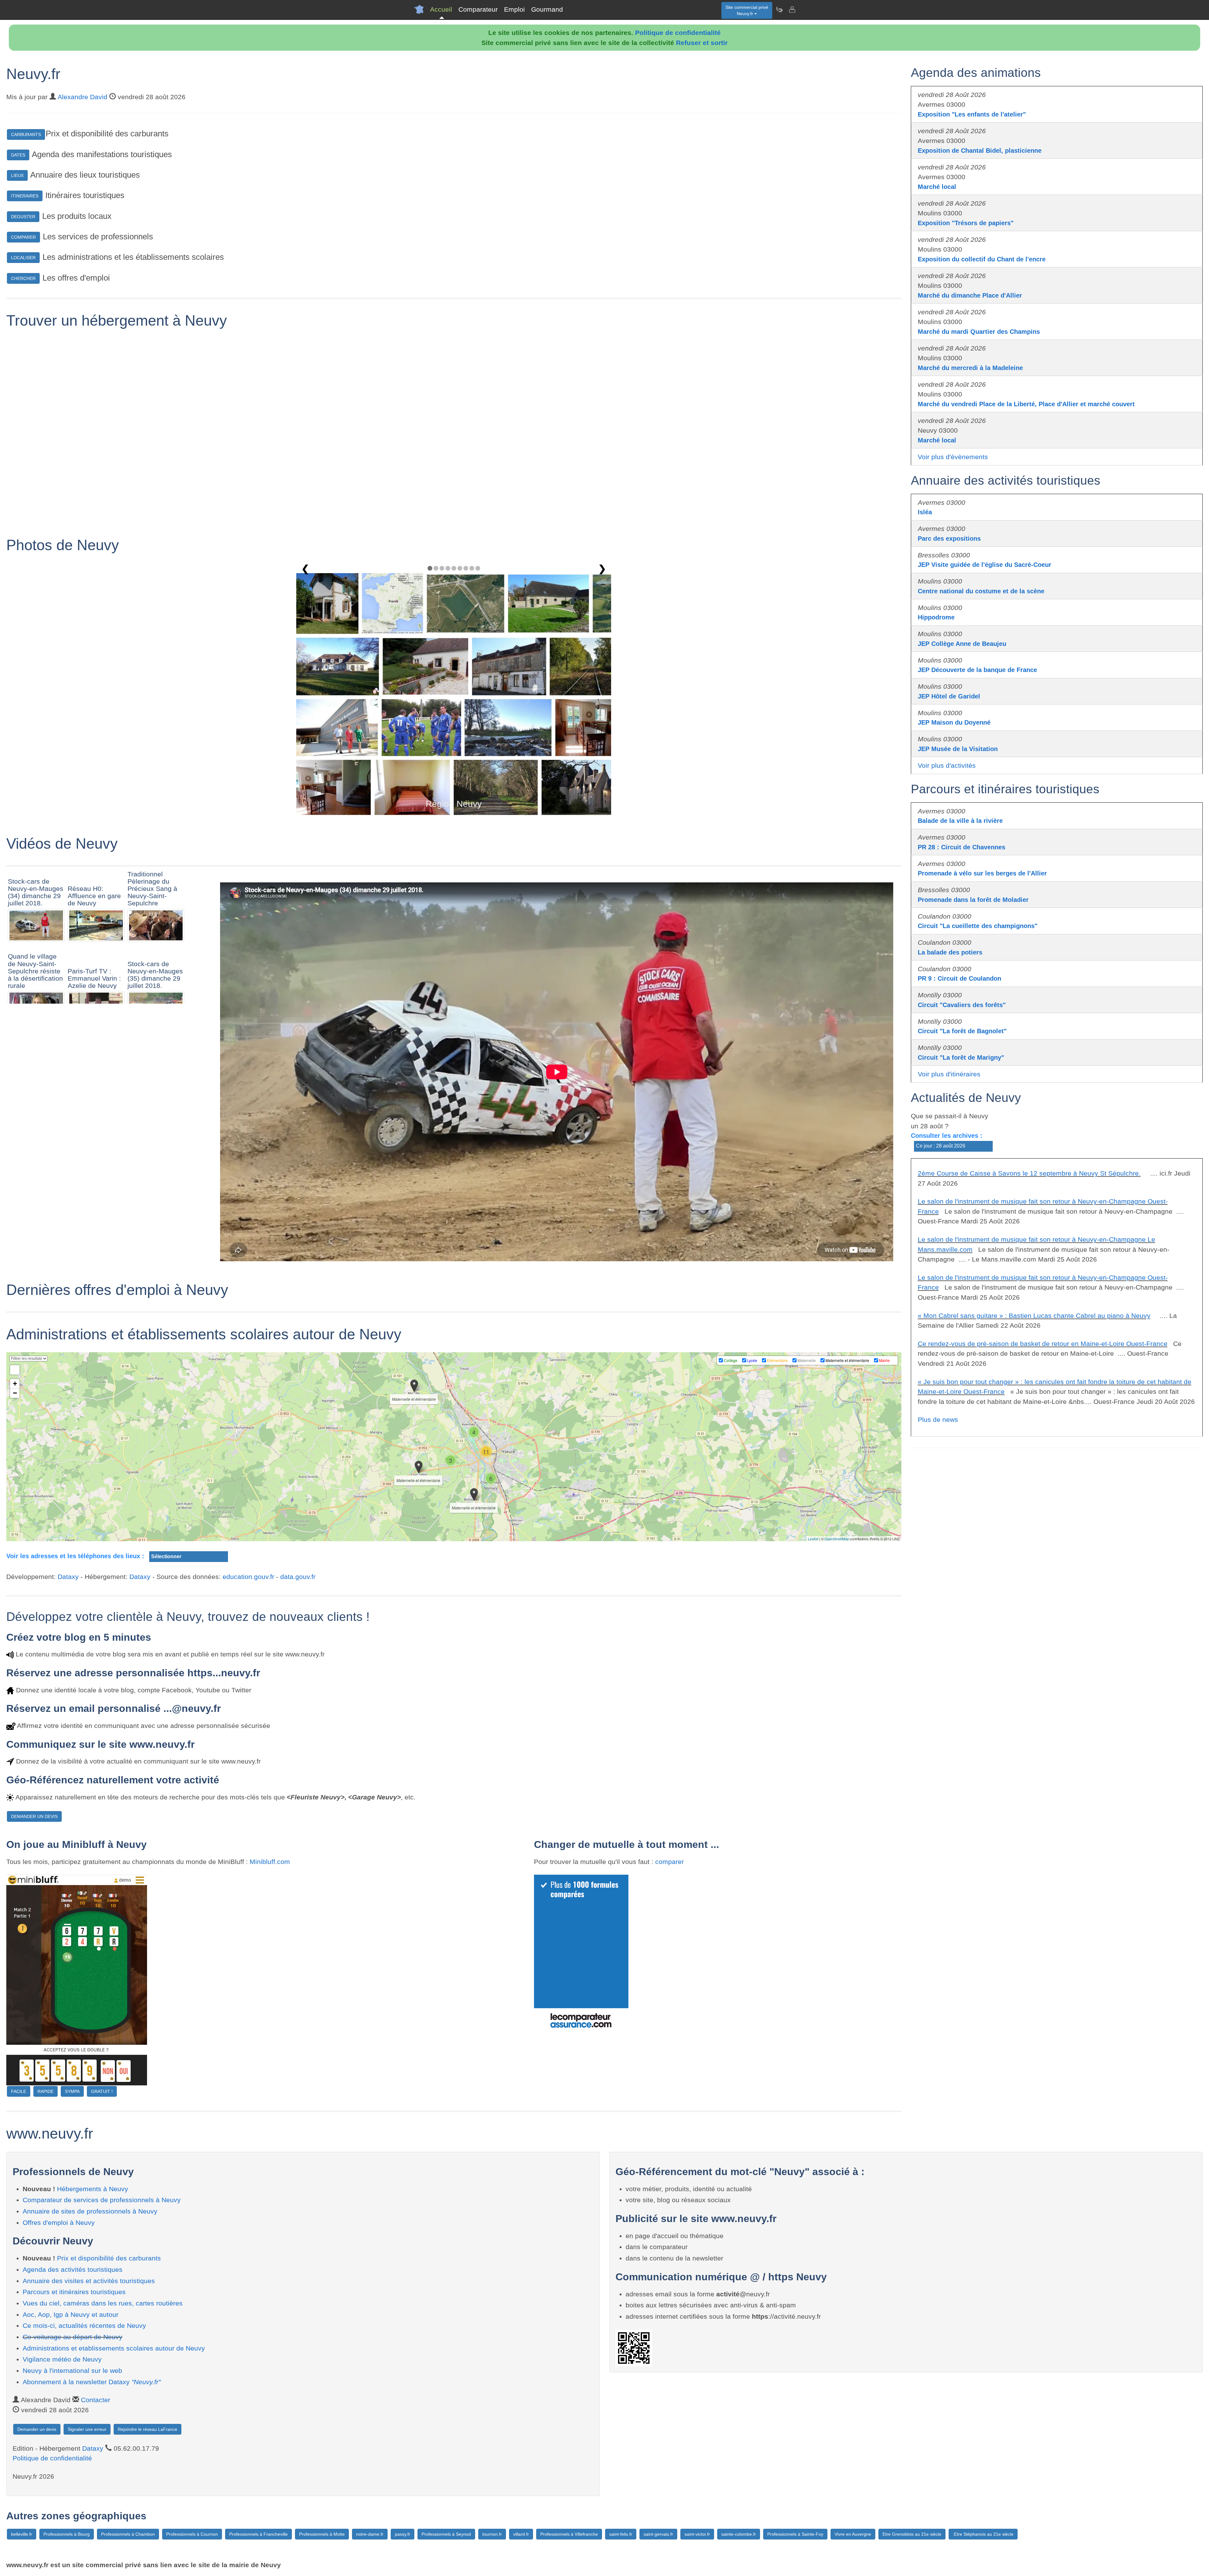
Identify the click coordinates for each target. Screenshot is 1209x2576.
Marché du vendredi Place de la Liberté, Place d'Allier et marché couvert (1026, 404)
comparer (670, 1862)
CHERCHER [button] (23, 278)
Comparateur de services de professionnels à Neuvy (102, 2200)
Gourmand (547, 9)
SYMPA (72, 2091)
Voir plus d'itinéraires (949, 1074)
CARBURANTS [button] (26, 134)
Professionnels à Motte (322, 2534)
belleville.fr (22, 2534)
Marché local (937, 187)
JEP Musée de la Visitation (958, 749)
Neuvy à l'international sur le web (72, 2371)
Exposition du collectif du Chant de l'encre (982, 259)
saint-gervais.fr (658, 2534)
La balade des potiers (950, 952)
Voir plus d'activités (947, 765)
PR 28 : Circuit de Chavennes (962, 847)
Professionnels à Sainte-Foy (795, 2534)
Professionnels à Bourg (67, 2534)
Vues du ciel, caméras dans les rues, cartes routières (103, 2303)
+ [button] (15, 1384)
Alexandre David (82, 97)
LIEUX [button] (17, 175)
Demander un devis (37, 2429)
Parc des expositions (949, 539)
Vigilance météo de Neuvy (62, 2359)
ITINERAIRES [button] (25, 196)
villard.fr (521, 2534)
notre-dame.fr (370, 2534)
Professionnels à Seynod (446, 2534)
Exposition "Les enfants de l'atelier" (972, 114)
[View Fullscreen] (15, 1370)
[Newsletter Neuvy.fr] (779, 9)
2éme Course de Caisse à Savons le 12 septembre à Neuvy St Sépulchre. (1029, 1173)
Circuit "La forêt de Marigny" (961, 1057)
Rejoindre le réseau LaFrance (148, 2429)
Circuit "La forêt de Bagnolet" (962, 1031)
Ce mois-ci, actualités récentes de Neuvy (84, 2325)
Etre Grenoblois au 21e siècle (912, 2534)
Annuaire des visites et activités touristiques (89, 2281)
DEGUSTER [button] (23, 217)
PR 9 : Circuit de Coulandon (959, 978)
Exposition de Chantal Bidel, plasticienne (980, 151)
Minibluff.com (270, 1862)
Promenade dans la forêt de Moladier (973, 900)
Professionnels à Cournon (192, 2534)
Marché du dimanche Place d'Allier (970, 295)
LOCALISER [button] (23, 258)
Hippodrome (936, 617)
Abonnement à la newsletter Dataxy (92, 2382)
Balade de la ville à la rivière (960, 821)
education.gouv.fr (248, 1577)
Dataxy (68, 1577)
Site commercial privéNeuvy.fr (747, 10)
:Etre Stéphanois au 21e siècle (983, 2534)
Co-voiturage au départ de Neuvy (73, 2337)
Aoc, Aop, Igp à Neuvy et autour (71, 2314)
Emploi (514, 9)
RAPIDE (45, 2091)
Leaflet (813, 1539)
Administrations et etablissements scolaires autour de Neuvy (114, 2348)
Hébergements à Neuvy (93, 2189)
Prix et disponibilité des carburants (109, 2258)
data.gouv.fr (298, 1577)
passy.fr (403, 2534)
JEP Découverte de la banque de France (977, 670)
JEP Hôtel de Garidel (949, 696)
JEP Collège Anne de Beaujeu (962, 644)
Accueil (441, 9)
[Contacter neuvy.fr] (792, 9)
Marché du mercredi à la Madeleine (970, 368)
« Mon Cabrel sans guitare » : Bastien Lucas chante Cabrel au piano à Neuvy (1034, 1316)
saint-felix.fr (621, 2534)
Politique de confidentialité (678, 33)
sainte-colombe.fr (739, 2534)
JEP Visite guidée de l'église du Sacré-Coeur (985, 565)
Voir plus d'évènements (953, 457)
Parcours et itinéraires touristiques (74, 2292)
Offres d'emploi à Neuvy (59, 2223)
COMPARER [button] (23, 237)
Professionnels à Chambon (128, 2534)
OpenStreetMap (837, 1539)
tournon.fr (492, 2534)
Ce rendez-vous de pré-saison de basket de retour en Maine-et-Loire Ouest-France (1043, 1344)
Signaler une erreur (87, 2429)
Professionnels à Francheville (258, 2534)
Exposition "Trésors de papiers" (966, 223)
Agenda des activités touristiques (73, 2269)
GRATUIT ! (102, 2091)
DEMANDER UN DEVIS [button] (34, 1816)
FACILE (19, 2091)
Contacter (96, 2400)
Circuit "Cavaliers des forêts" (962, 1005)
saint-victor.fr (697, 2534)
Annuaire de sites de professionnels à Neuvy (90, 2211)
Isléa (925, 512)
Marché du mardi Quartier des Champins (979, 332)
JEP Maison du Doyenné (954, 722)
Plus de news (938, 1419)
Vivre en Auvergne (853, 2534)
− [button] (15, 1393)
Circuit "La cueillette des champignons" (978, 926)
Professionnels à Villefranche (569, 2534)
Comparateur (478, 9)
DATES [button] (18, 155)
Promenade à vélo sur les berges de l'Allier (982, 873)
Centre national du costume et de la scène (981, 591)
